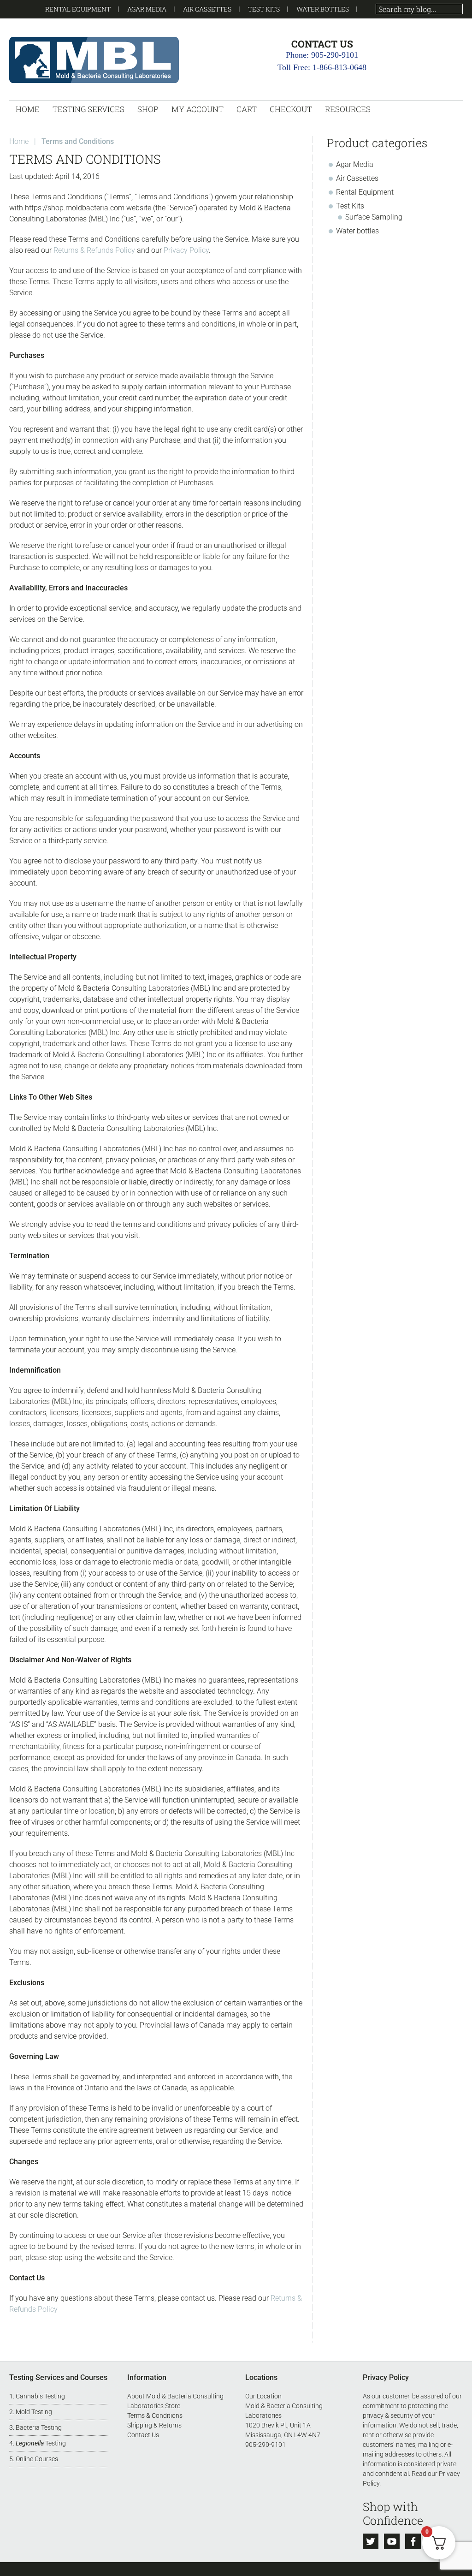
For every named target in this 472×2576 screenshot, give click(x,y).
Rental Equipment (78, 9)
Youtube (392, 2541)
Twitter (371, 2541)
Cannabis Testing (40, 2396)
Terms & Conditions (155, 2415)
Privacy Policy (186, 250)
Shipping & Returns (154, 2425)
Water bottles (323, 9)
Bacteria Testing (39, 2427)
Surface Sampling (374, 217)
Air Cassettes (207, 9)
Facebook (413, 2541)
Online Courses (37, 2459)
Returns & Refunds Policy (94, 250)
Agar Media (147, 9)
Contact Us (143, 2435)
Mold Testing (34, 2412)
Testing (41, 2443)
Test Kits (264, 9)
